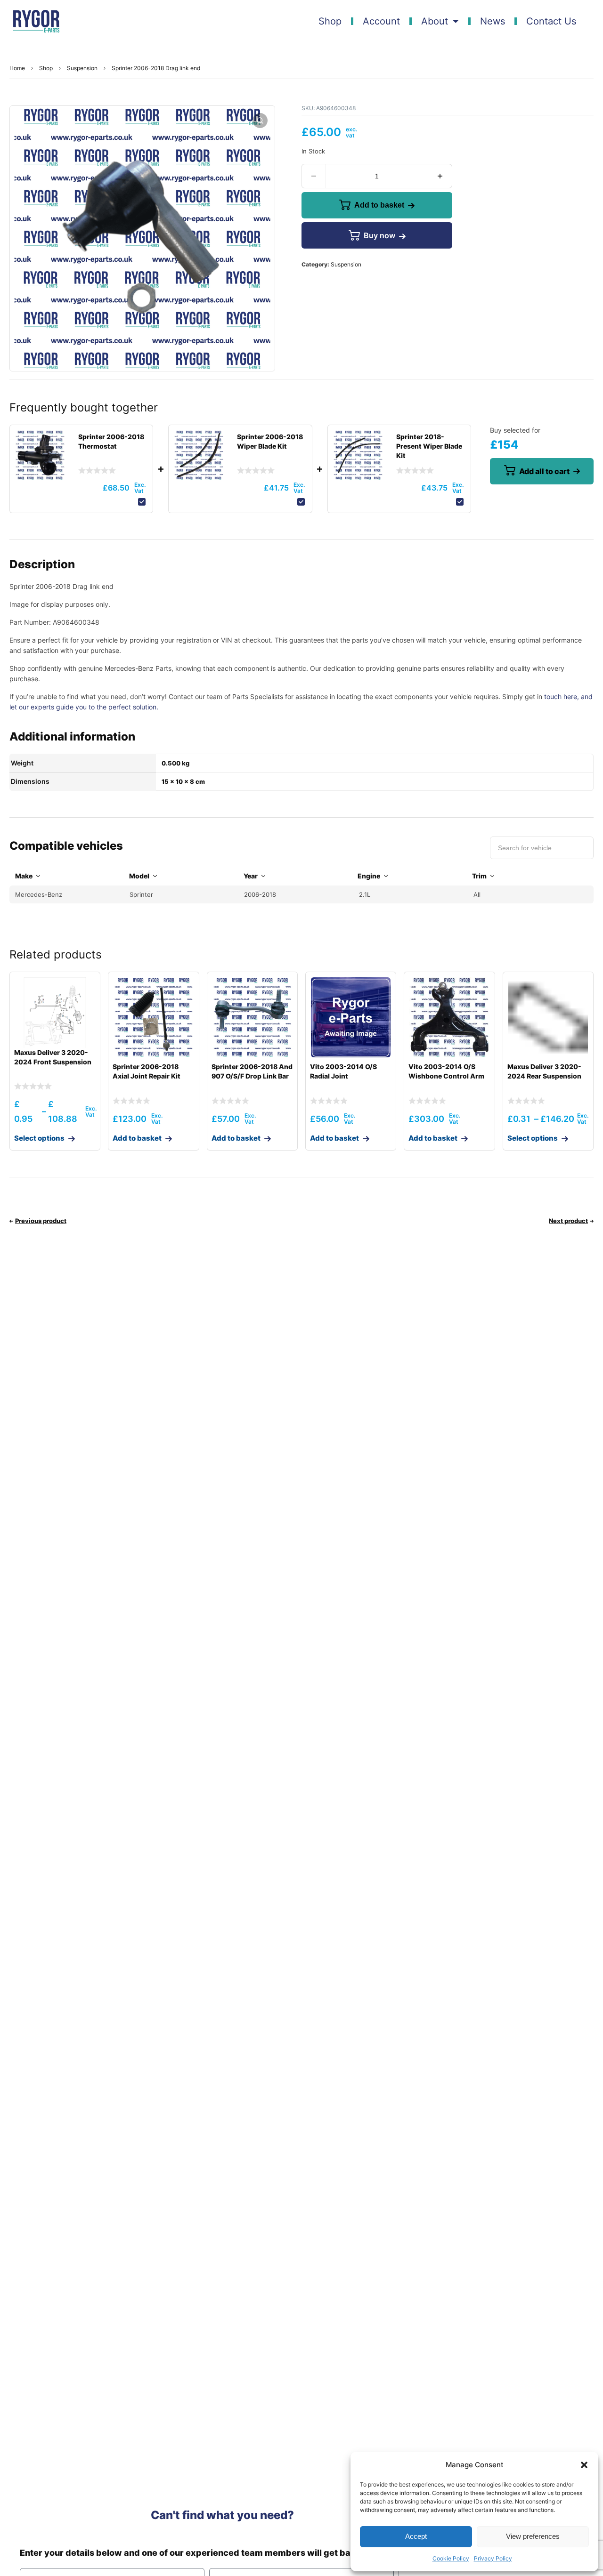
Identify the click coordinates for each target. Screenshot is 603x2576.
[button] (584, 2465)
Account (381, 21)
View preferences (533, 2536)
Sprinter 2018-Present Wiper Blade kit (429, 446)
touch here (561, 696)
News (493, 21)
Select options (39, 1138)
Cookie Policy (451, 2558)
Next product (568, 1221)
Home (17, 68)
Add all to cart (544, 471)
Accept (416, 2536)
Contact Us (551, 21)
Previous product (41, 1221)
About (435, 21)
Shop (330, 21)
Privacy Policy (493, 2558)
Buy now (379, 235)
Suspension (82, 68)
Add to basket (379, 205)
